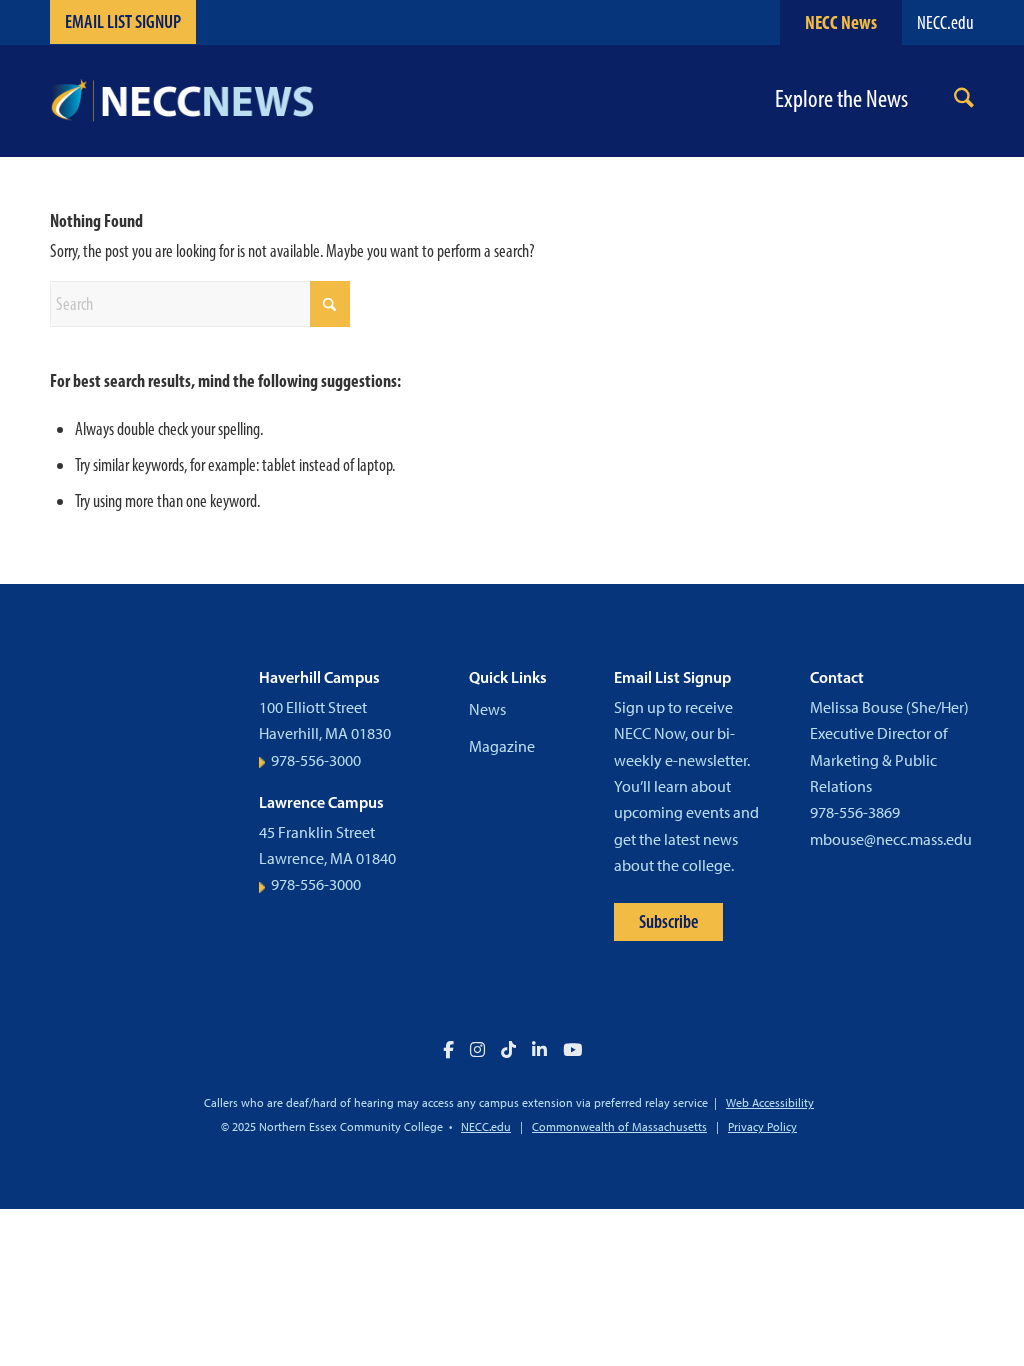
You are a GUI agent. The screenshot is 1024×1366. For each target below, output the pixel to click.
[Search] (964, 101)
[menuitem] (964, 101)
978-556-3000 (316, 760)
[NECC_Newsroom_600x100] (182, 101)
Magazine (502, 746)
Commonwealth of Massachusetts (619, 1127)
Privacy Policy (762, 1127)
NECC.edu (945, 22)
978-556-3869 (855, 812)
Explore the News (841, 99)
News (487, 709)
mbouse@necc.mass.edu (891, 839)
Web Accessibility (770, 1103)
